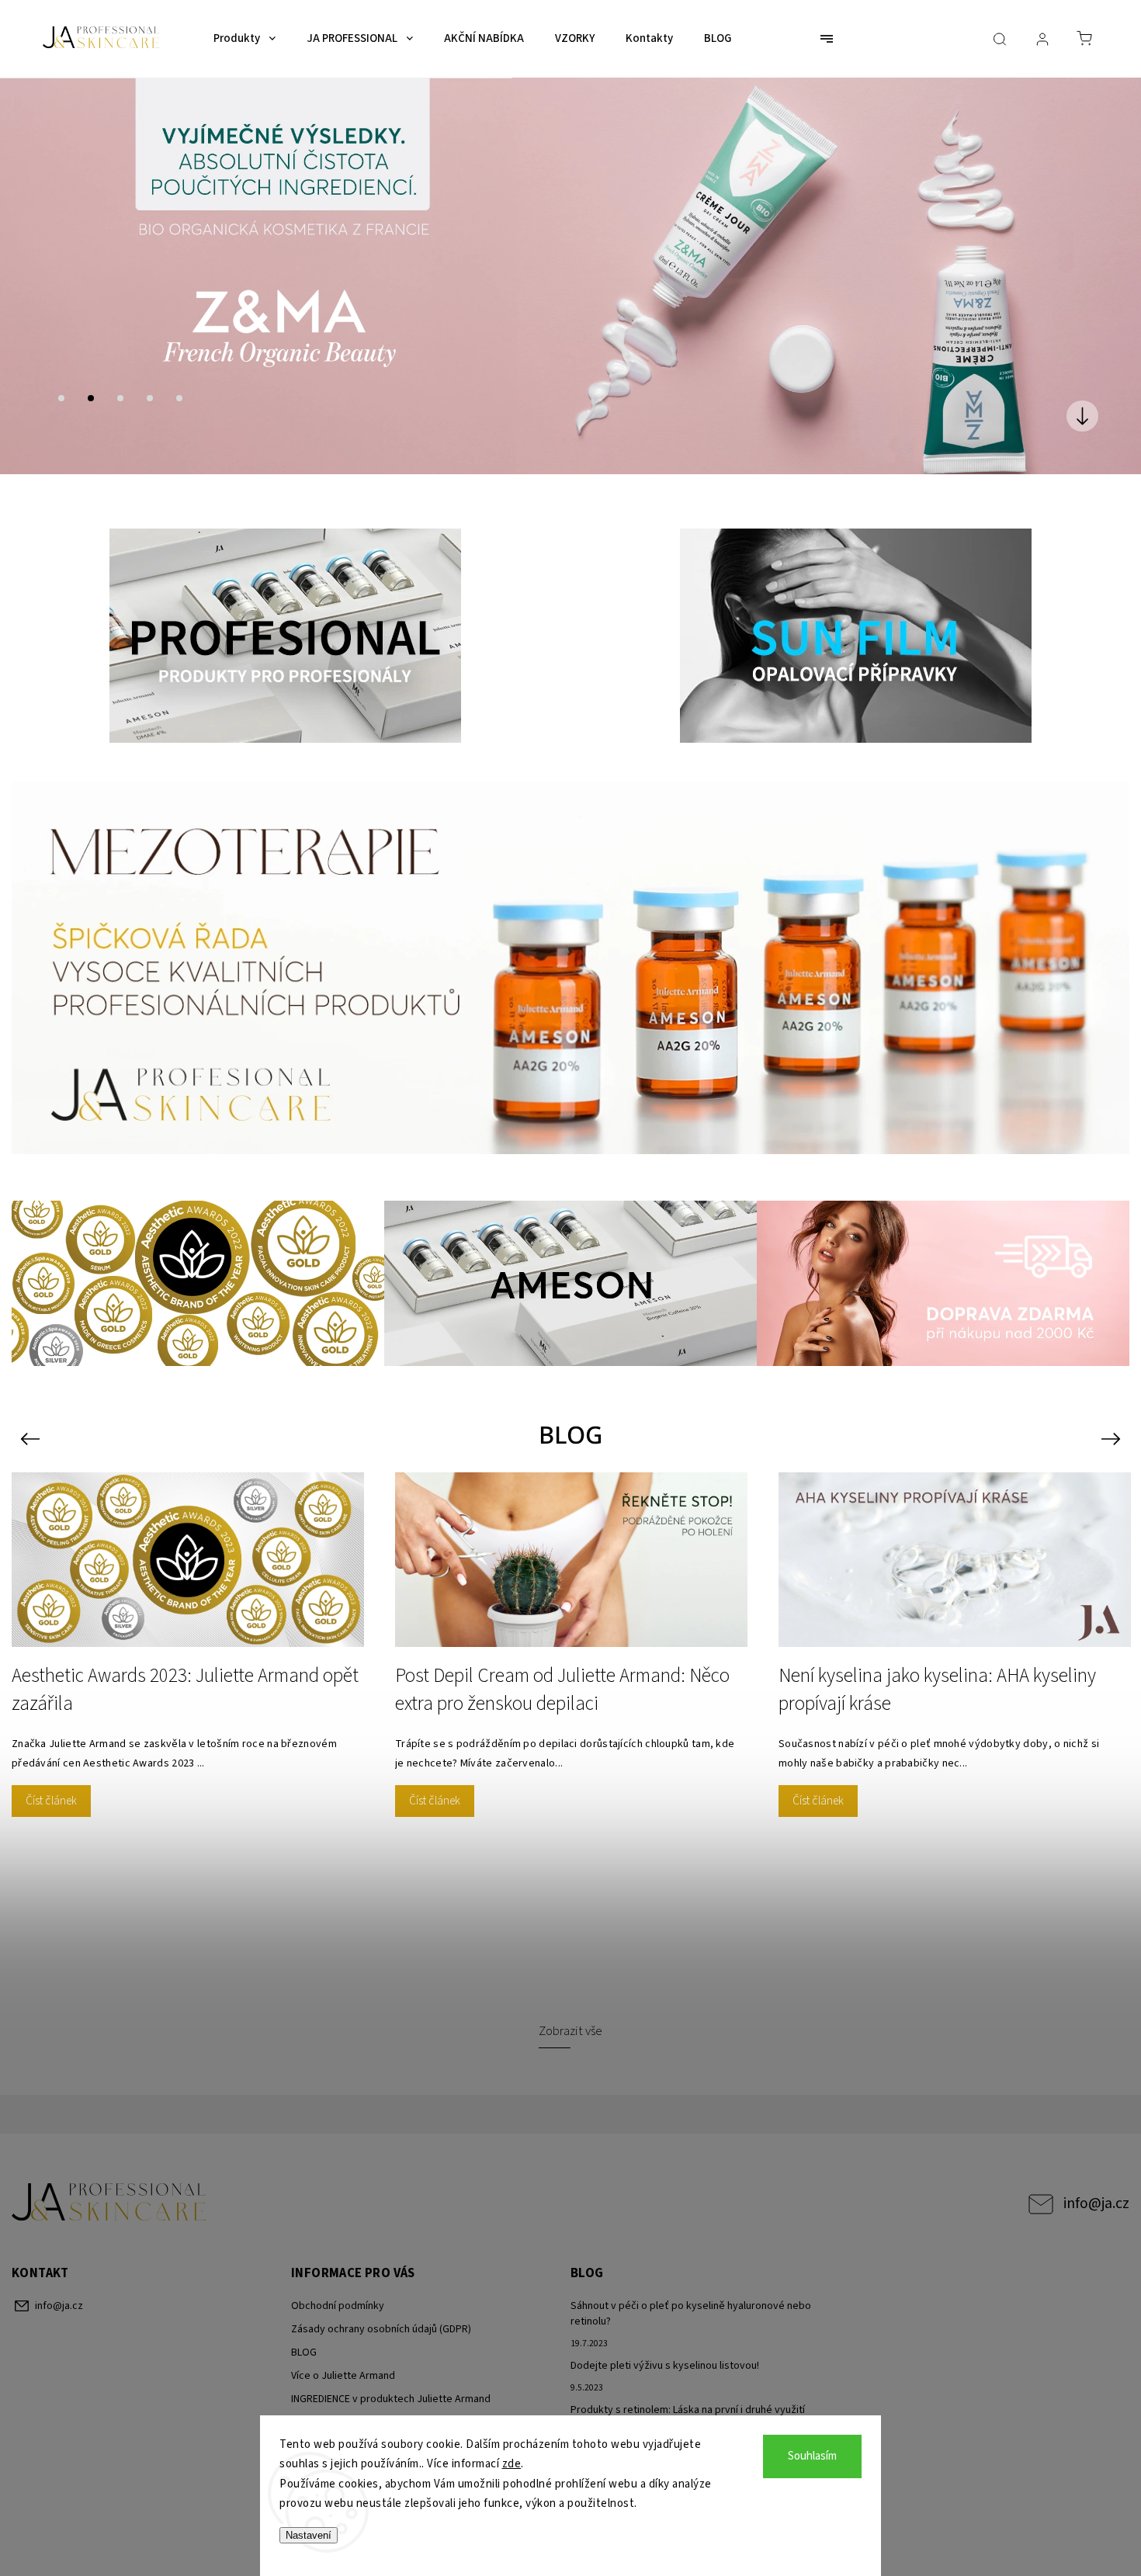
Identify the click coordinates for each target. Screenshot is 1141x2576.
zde (512, 2464)
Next (1113, 1418)
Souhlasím (812, 2456)
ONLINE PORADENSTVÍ (341, 2401)
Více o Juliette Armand (343, 2355)
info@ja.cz (1096, 2183)
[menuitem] (244, 39)
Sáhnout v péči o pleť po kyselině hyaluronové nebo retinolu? (691, 2293)
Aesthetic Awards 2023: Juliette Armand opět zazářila (185, 1669)
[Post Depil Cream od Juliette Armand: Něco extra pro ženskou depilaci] (571, 1539)
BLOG (304, 2332)
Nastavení (309, 2535)
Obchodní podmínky (338, 2285)
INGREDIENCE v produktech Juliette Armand (391, 2378)
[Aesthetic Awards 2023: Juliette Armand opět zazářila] (188, 1539)
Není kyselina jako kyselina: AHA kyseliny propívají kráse (937, 1669)
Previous (32, 1418)
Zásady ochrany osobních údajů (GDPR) (381, 2308)
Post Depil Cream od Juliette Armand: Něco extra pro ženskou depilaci (562, 1669)
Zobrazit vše (570, 2011)
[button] (35, 265)
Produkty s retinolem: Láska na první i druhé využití (688, 2389)
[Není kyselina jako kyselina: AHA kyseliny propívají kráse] (955, 1539)
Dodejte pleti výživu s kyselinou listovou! (665, 2345)
